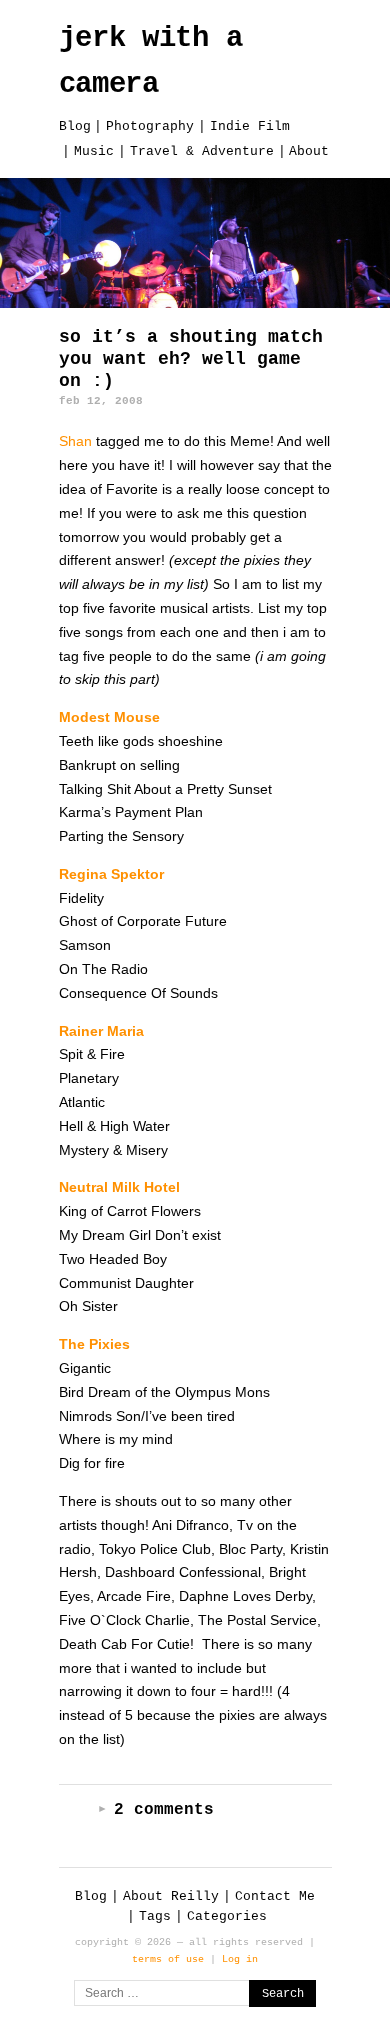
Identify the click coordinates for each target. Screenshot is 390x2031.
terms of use (168, 1959)
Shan (77, 441)
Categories (227, 1916)
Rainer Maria (101, 1031)
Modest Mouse (109, 717)
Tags (155, 1916)
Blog (75, 126)
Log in (240, 1959)
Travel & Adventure (202, 151)
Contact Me (275, 1896)
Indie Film (250, 126)
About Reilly (171, 1896)
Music (94, 151)
